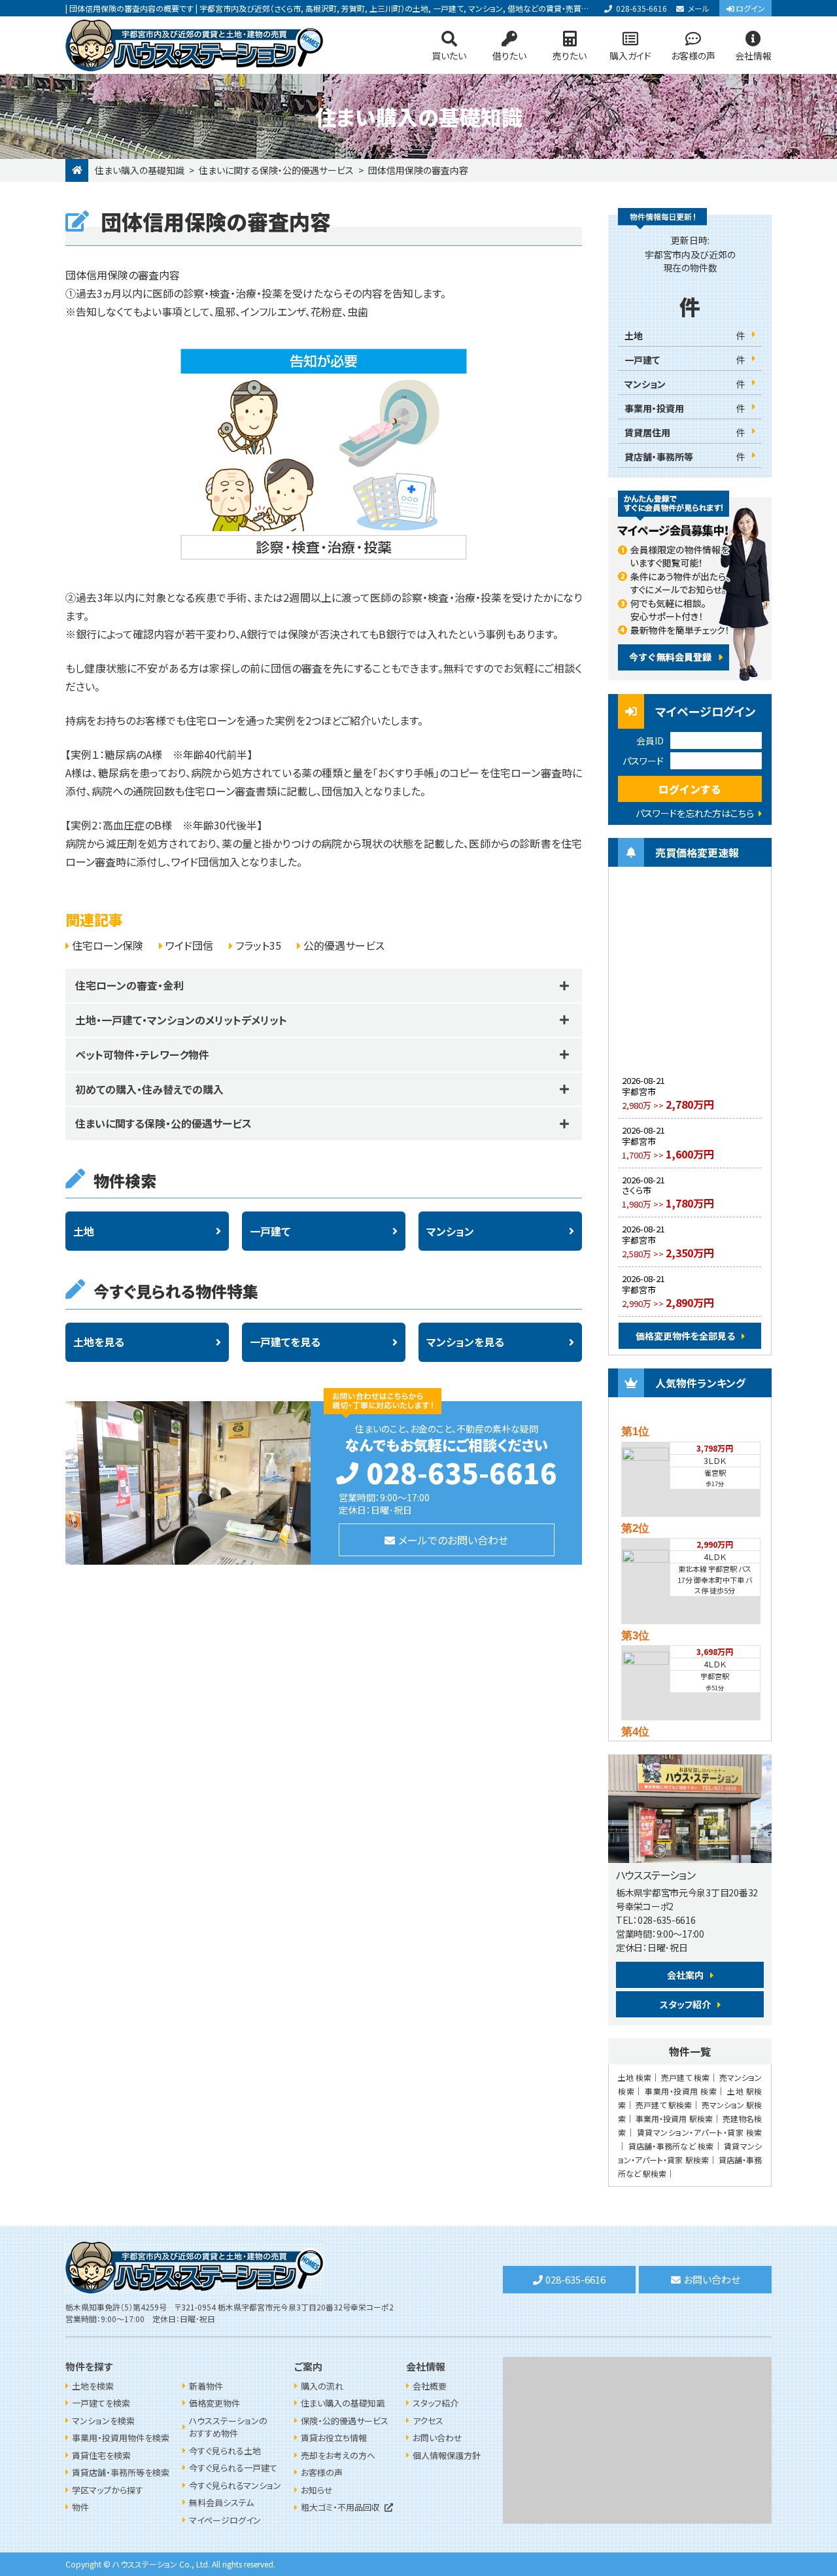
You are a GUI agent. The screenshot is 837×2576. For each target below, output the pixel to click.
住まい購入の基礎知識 (140, 170)
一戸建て (270, 1231)
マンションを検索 (103, 2421)
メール (699, 8)
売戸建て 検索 (685, 2077)
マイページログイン (225, 2520)
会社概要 (430, 2386)
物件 (80, 2507)
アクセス (428, 2421)
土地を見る (99, 1342)
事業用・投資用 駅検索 (674, 2118)
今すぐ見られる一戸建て (233, 2468)
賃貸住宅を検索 (101, 2455)
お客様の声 (693, 56)
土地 (84, 1231)
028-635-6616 (641, 8)
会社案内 (685, 1975)
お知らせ (317, 2490)
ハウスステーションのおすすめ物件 (228, 2427)
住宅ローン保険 (108, 945)
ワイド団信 (189, 945)
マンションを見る (465, 1342)
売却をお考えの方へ (338, 2455)
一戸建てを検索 (101, 2403)
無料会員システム (221, 2502)
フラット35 (258, 945)
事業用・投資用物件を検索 (121, 2438)
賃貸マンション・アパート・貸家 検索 (700, 2132)
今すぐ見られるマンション (235, 2485)
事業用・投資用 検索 (681, 2091)
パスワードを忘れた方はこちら (695, 813)
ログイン (750, 8)
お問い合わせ (712, 2279)
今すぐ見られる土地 (225, 2451)
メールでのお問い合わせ (453, 1540)
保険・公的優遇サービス (345, 2421)
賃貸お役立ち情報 (334, 2438)
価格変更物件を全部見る (685, 1336)
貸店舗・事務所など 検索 (671, 2146)
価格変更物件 (214, 2403)
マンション (450, 1231)
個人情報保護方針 (447, 2455)
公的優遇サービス (344, 945)
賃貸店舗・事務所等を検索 (121, 2472)
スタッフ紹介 (685, 2004)
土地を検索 (93, 2386)
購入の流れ (322, 2386)
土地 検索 (635, 2077)
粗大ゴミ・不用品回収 (340, 2507)
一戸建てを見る (285, 1342)
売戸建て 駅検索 (664, 2105)
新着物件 (206, 2386)
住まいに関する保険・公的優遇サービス (276, 170)
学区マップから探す (108, 2490)
